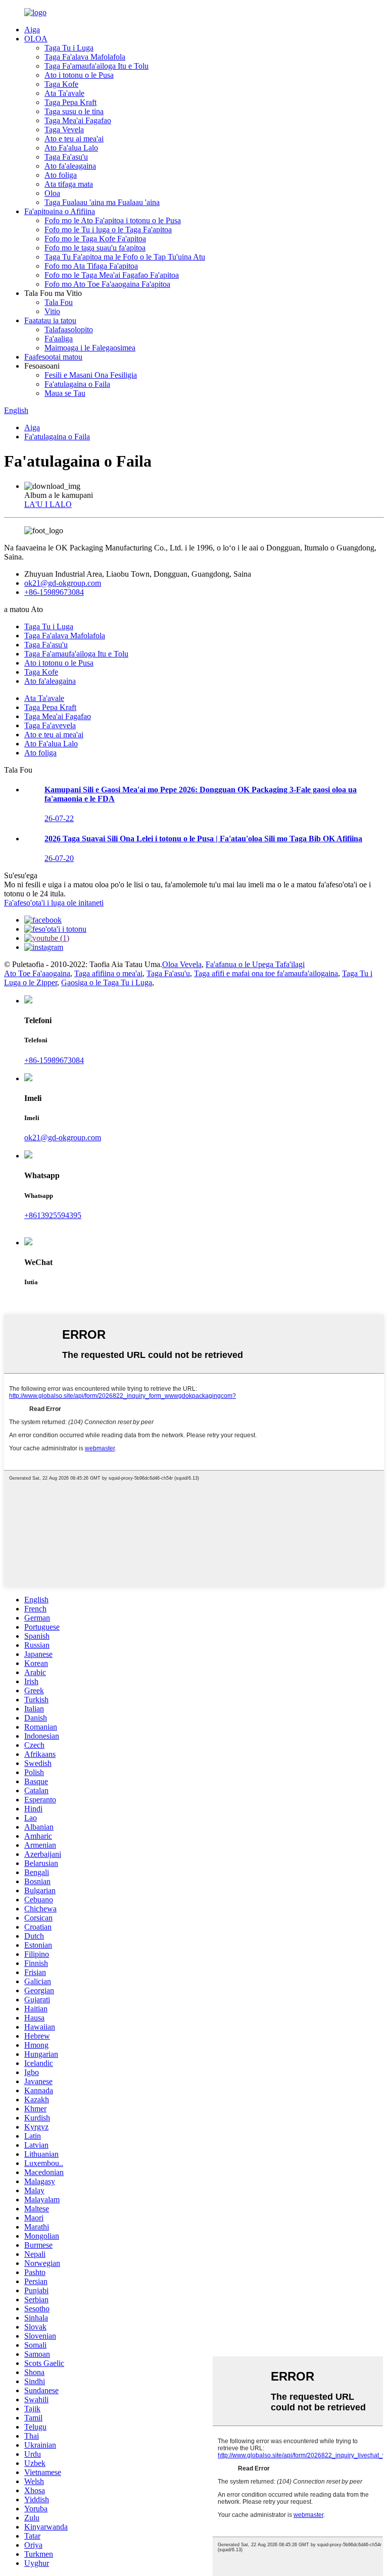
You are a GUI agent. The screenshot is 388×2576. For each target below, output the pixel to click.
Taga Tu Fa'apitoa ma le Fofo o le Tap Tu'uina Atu (125, 257)
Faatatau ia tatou (50, 320)
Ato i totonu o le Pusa (79, 75)
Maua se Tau (65, 393)
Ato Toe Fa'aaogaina (37, 973)
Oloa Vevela (182, 964)
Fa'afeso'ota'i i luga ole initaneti (54, 903)
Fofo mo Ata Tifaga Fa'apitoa (91, 266)
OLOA (36, 39)
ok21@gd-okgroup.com (63, 583)
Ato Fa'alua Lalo (71, 148)
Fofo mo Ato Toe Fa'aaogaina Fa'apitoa (107, 284)
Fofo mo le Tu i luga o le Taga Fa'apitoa (108, 230)
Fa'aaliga (59, 339)
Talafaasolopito (69, 330)
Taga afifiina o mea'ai (108, 973)
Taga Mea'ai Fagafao (78, 120)
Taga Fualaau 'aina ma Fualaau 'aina (102, 202)
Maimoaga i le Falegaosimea (90, 348)
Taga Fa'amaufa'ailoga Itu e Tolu (96, 66)
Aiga (32, 30)
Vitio (52, 311)
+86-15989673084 (54, 592)
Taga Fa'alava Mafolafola (85, 57)
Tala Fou (59, 302)
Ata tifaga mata (69, 184)
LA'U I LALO (48, 504)
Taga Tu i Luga (69, 48)
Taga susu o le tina (74, 111)
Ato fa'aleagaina (70, 166)
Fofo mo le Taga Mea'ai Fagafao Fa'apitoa (112, 275)
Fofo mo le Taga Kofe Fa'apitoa (95, 239)
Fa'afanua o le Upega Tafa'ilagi (255, 964)
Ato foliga (61, 175)
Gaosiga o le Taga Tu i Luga (107, 982)
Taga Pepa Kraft (70, 102)
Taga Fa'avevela (50, 725)
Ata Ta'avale (64, 93)
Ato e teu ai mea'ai (74, 139)
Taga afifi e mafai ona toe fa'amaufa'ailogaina (266, 973)
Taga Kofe (61, 84)
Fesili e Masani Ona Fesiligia (91, 375)
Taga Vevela (64, 130)
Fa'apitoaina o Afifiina (60, 211)
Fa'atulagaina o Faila (77, 384)
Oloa (52, 193)
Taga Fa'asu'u (66, 157)
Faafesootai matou (53, 357)
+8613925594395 (53, 1215)
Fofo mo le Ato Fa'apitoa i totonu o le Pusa (113, 220)
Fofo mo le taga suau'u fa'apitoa (95, 248)
